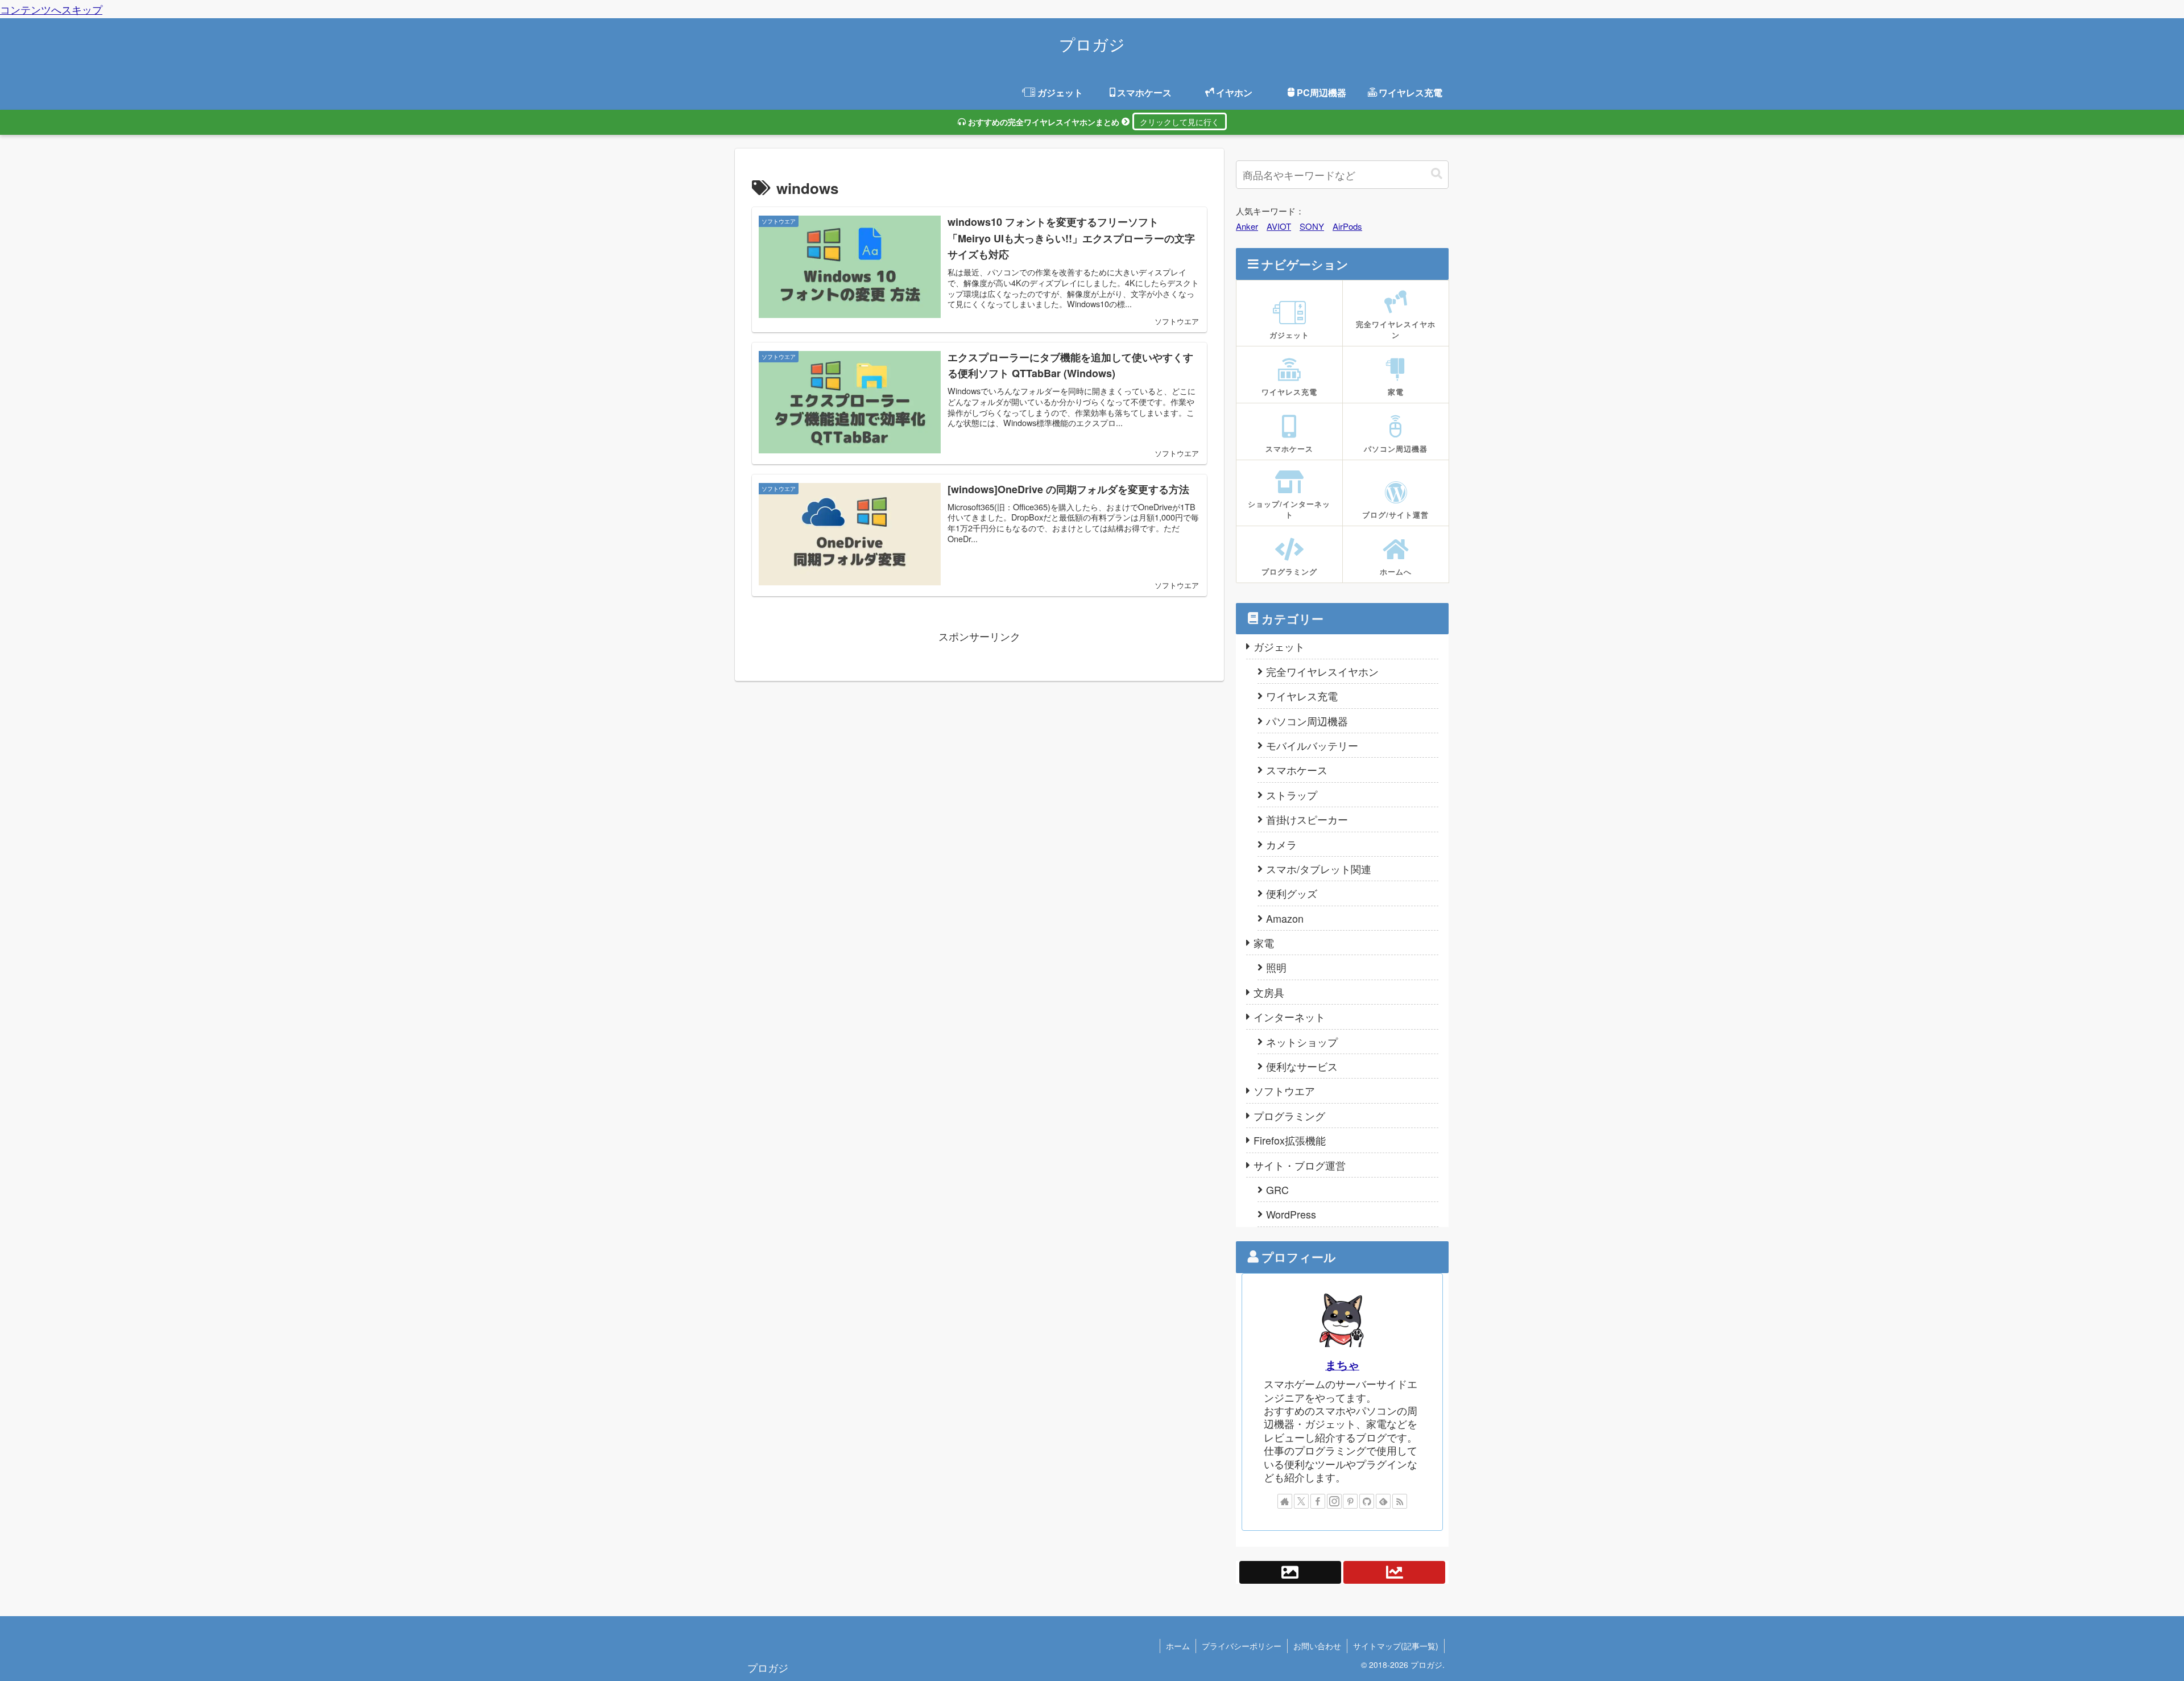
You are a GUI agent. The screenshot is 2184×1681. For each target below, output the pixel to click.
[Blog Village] (1290, 1572)
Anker (1247, 226)
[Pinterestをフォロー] (1350, 1501)
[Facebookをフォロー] (1318, 1501)
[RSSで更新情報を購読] (1400, 1501)
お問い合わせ (1317, 1646)
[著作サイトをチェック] (1285, 1501)
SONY (1312, 226)
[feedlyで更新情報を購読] (1383, 1501)
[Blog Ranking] (1395, 1572)
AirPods (1347, 226)
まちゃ (1342, 1365)
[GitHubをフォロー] (1367, 1501)
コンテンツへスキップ (51, 9)
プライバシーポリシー (1242, 1646)
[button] (1437, 175)
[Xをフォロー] (1301, 1501)
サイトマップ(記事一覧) (1396, 1646)
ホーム (1178, 1646)
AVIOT (1279, 226)
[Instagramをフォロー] (1334, 1501)
